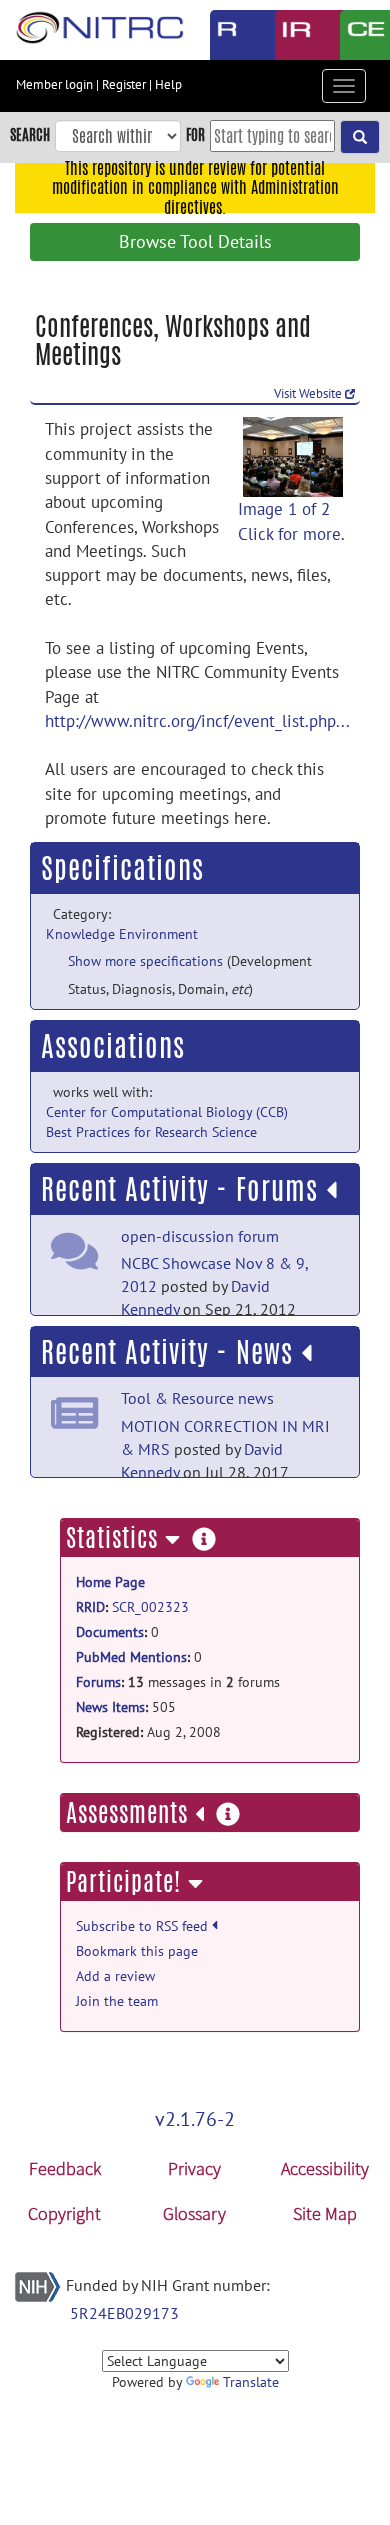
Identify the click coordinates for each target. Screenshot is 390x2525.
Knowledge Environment (122, 934)
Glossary (194, 2213)
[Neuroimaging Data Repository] (292, 35)
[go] (360, 137)
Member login (54, 84)
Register (124, 84)
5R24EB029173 (124, 2313)
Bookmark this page (137, 1951)
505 (126, 1707)
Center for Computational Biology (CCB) (167, 1112)
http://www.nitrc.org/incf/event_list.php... (197, 721)
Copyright (64, 2213)
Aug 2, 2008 (148, 1732)
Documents (110, 1632)
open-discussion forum (200, 1236)
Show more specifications (145, 961)
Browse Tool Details (195, 241)
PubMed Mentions (131, 1657)
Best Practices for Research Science (151, 1132)
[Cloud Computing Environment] (357, 35)
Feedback (65, 2168)
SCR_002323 (150, 1607)
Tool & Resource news (197, 1398)
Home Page (110, 1582)
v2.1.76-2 (195, 2119)
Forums (98, 1682)
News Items (110, 1707)
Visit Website (309, 393)
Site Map (325, 2213)
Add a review (115, 1976)
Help (168, 84)
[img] (331, 1190)
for (195, 134)
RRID (90, 1607)
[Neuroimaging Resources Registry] (227, 35)
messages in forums (178, 1682)
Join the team (117, 2001)
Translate (251, 2382)
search (30, 134)
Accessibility (325, 2168)
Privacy (194, 2168)
